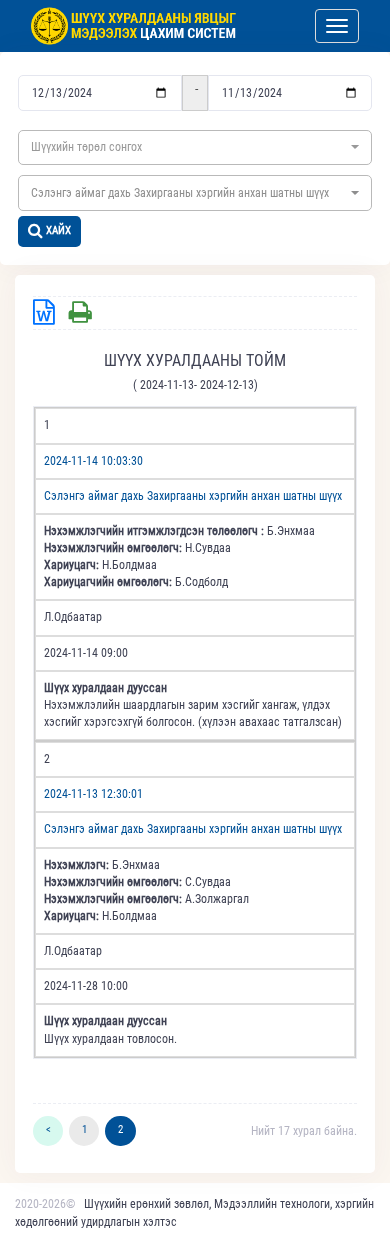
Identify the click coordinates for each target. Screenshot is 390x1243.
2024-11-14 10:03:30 (93, 461)
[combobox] (195, 148)
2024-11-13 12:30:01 (93, 794)
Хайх (58, 230)
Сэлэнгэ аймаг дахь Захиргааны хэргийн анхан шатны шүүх (193, 496)
